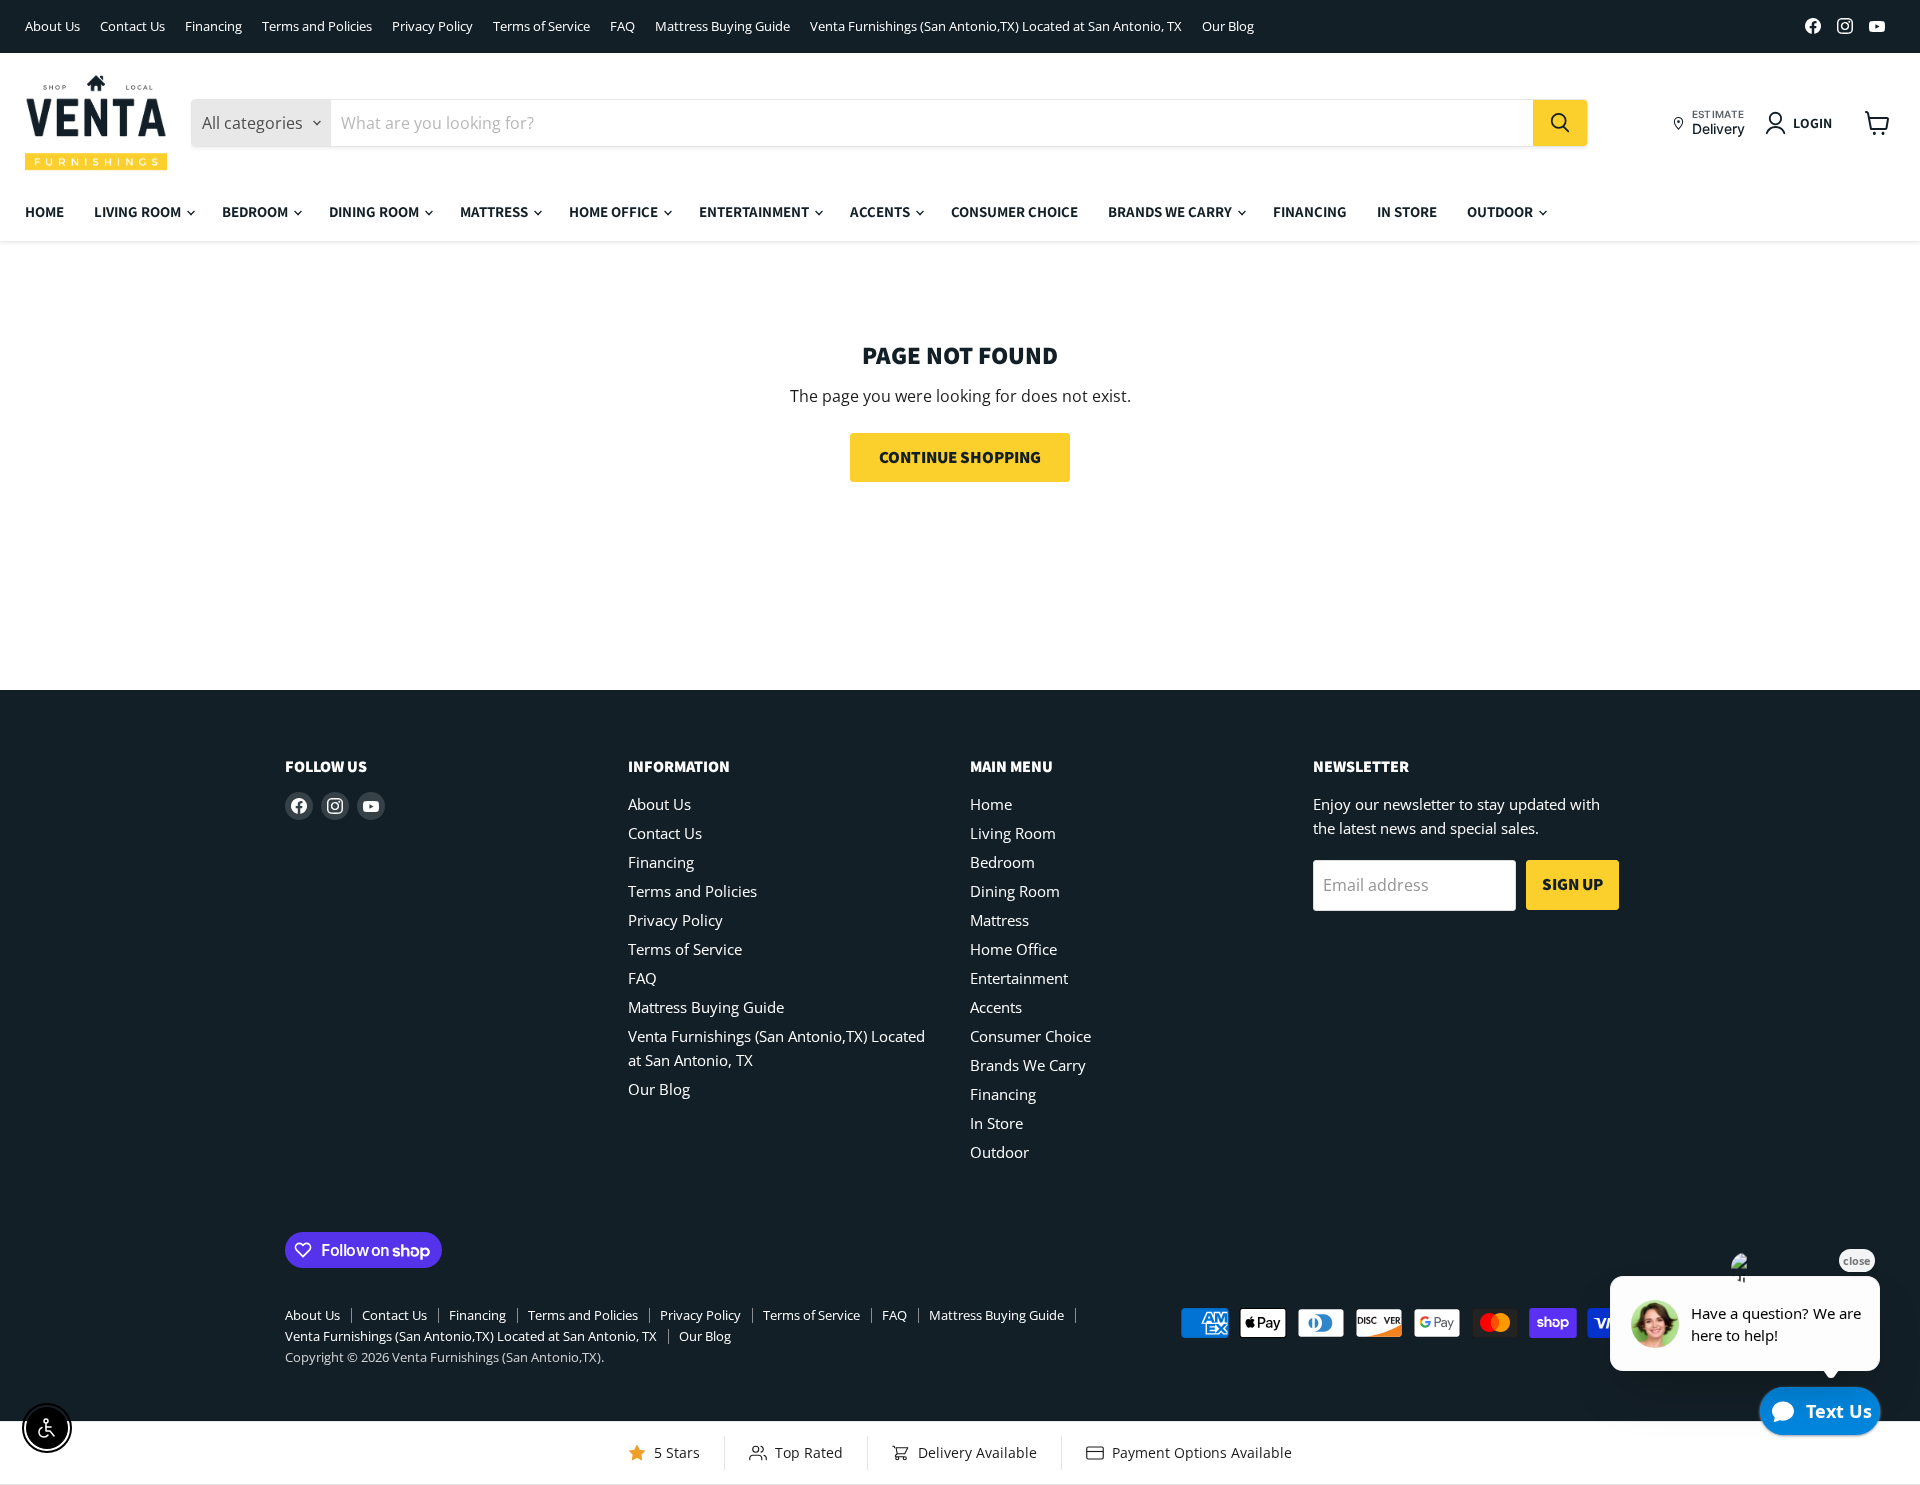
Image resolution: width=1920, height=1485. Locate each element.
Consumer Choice (1014, 211)
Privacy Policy (432, 26)
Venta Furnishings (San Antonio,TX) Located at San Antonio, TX (996, 26)
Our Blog (1228, 26)
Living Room (139, 211)
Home (44, 211)
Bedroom (256, 211)
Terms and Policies (317, 26)
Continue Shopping (960, 457)
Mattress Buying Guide (722, 26)
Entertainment (755, 211)
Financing (213, 26)
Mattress (495, 211)
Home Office (615, 211)
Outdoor (1501, 211)
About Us (52, 26)
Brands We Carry (1171, 211)
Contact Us (132, 26)
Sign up (1572, 884)
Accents (881, 211)
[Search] (1560, 123)
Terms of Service (541, 26)
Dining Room (375, 211)
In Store (1407, 211)
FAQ (622, 26)
